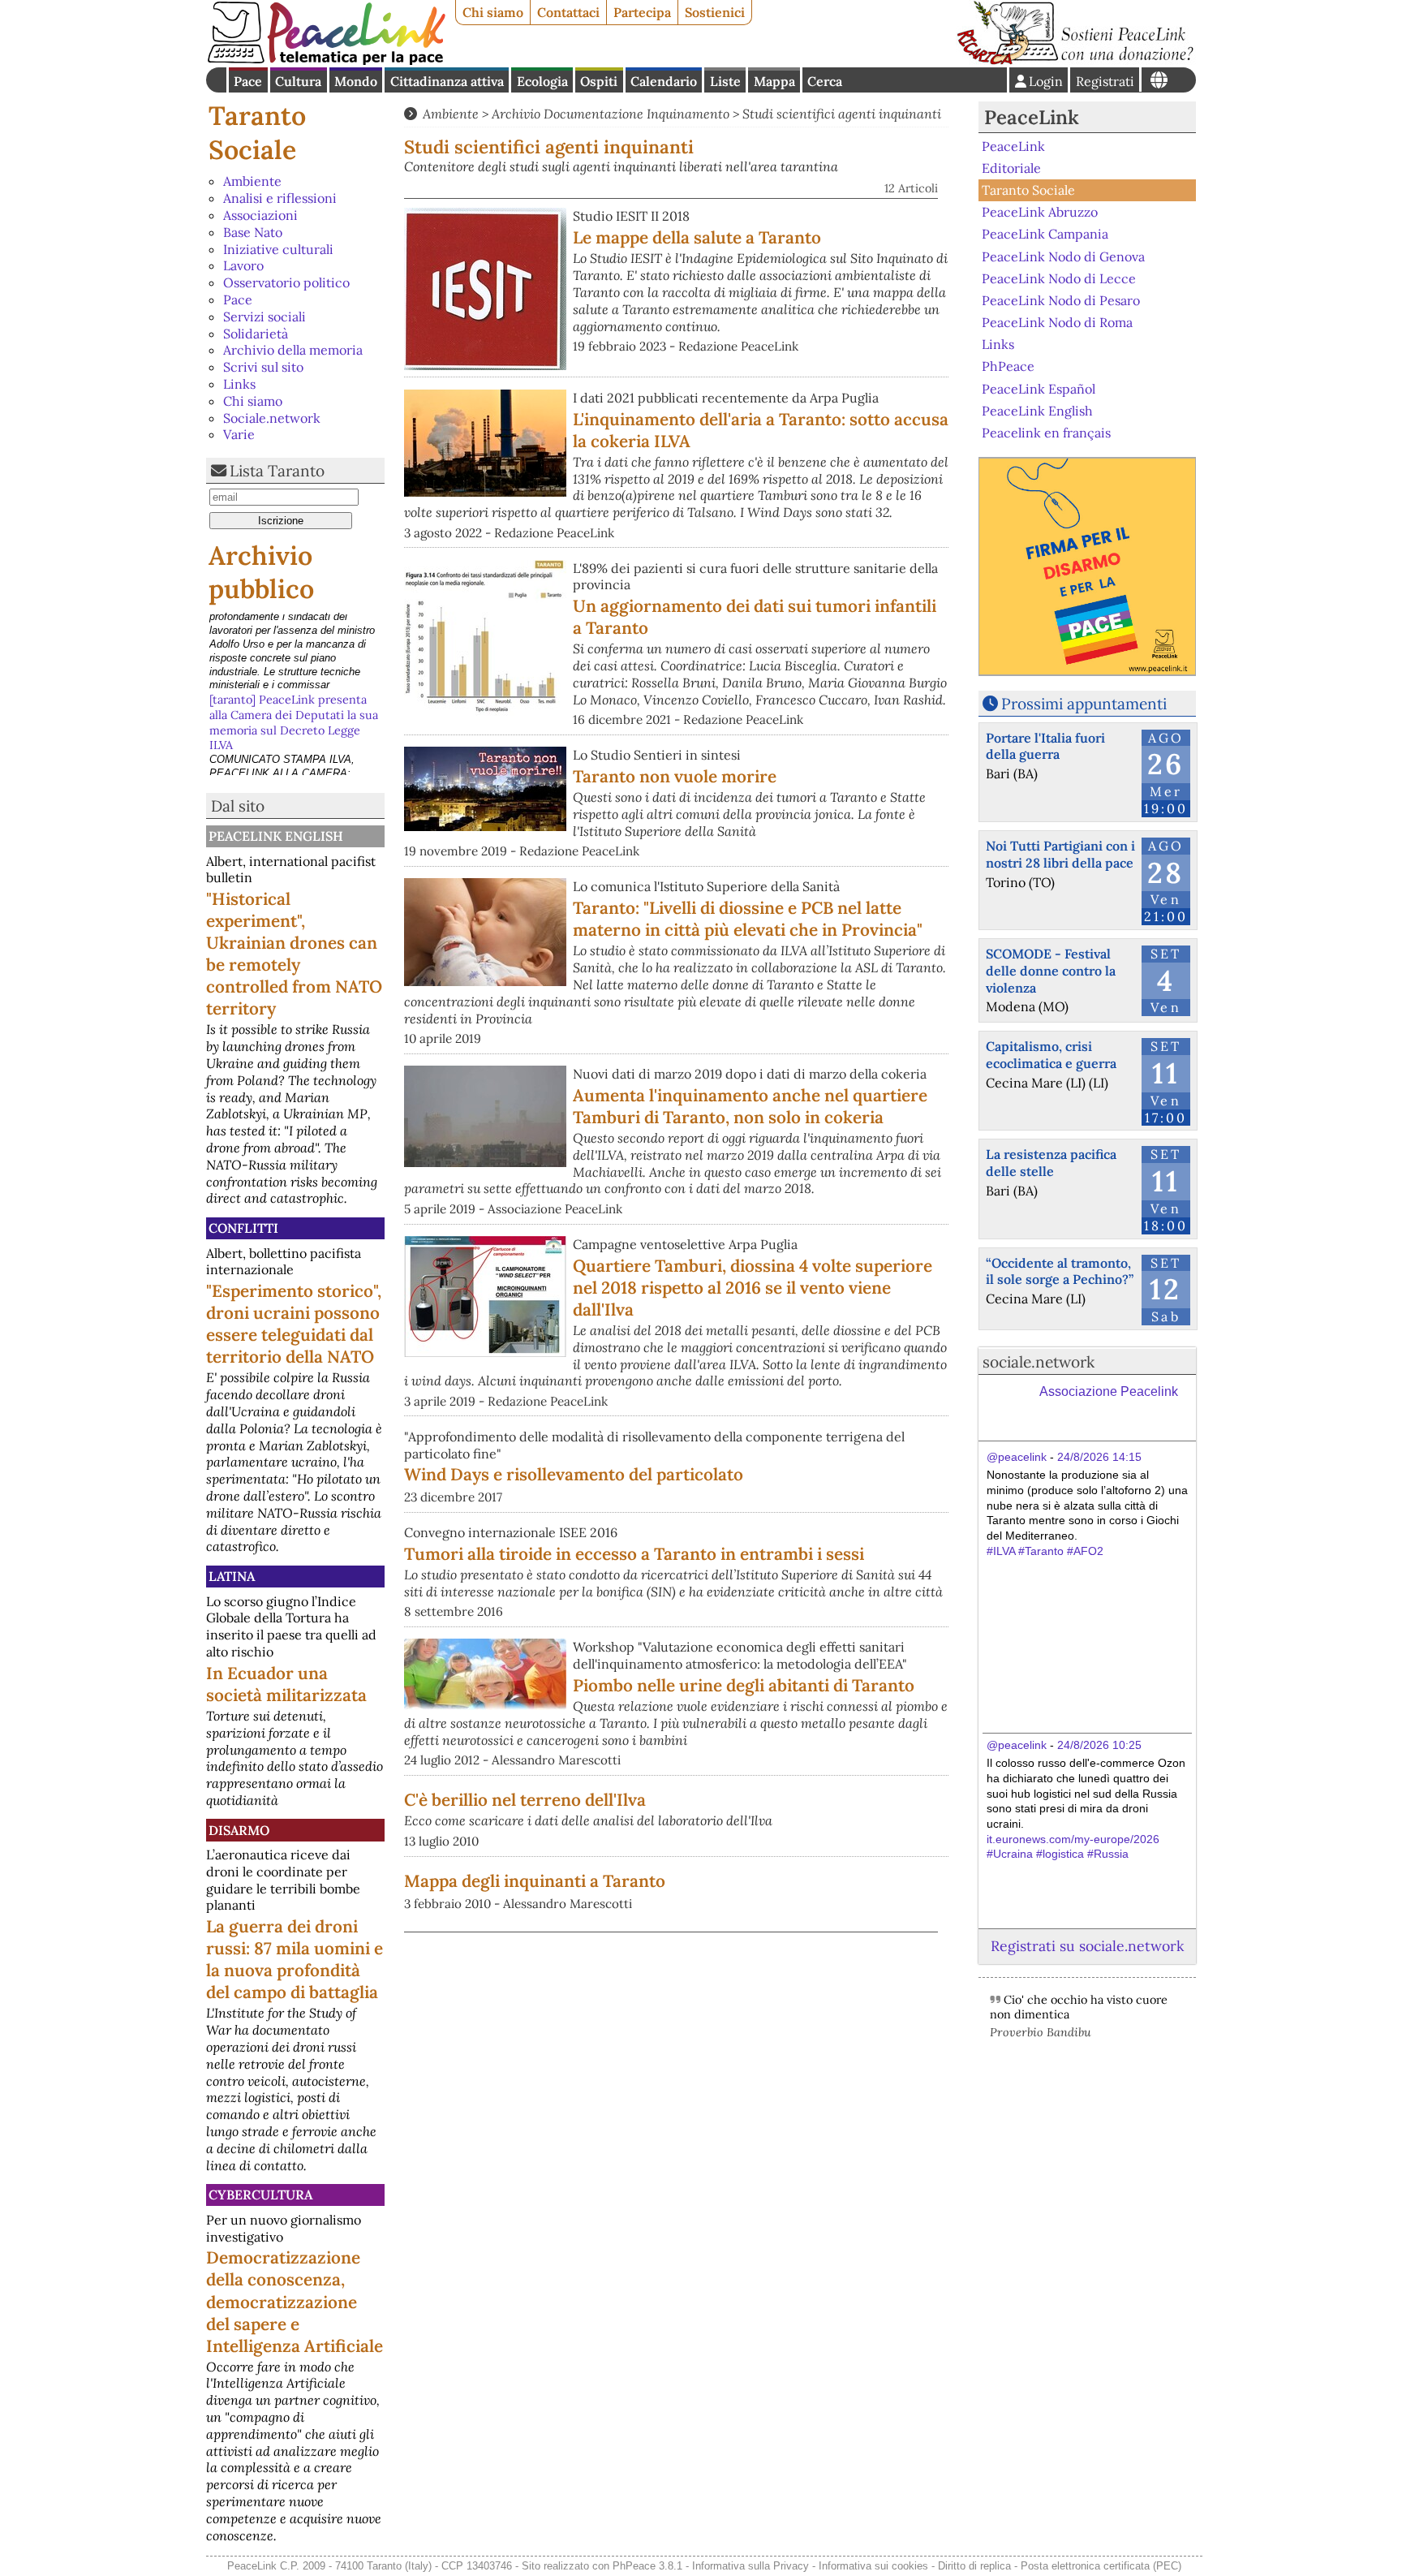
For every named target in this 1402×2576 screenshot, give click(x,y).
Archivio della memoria (293, 350)
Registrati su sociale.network (1087, 1946)
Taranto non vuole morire (675, 776)
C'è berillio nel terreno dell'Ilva (525, 1800)
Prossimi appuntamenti (1084, 704)
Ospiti (599, 81)
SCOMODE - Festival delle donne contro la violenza (1051, 971)
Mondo (356, 81)
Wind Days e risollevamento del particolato (574, 1474)
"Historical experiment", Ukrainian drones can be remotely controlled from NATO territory (294, 954)
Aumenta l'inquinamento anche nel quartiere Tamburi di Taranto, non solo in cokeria (750, 1106)
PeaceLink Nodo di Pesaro (1061, 300)
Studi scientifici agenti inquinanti (842, 114)
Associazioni (260, 215)
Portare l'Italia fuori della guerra (1045, 746)
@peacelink (1017, 1457)
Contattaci (568, 12)
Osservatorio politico (286, 282)
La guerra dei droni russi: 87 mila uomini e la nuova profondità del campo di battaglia (295, 1959)
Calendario (664, 81)
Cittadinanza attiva (447, 81)
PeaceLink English (276, 836)
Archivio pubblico (261, 573)
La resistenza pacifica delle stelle (1051, 1163)
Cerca (825, 81)
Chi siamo (493, 12)
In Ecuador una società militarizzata (286, 1684)
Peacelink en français (1046, 433)
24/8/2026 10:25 (1099, 1745)
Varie (239, 434)
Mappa (774, 81)
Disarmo (239, 1830)
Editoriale (1011, 168)
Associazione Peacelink (1109, 1391)
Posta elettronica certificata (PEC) (1101, 2566)
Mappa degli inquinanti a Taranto (535, 1881)
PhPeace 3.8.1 (647, 2566)
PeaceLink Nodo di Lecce (1059, 278)
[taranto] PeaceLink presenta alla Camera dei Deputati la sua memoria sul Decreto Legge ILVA (294, 643)
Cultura (298, 81)
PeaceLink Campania (1045, 234)
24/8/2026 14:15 (1099, 1457)
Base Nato (253, 232)
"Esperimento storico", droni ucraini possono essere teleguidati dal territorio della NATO (294, 1324)
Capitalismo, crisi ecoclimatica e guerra (1051, 1055)
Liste (725, 81)
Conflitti (243, 1228)
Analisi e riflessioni (280, 198)
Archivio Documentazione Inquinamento (611, 114)
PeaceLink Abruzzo (1040, 212)
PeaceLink (1032, 117)
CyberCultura (260, 2195)
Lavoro (243, 265)
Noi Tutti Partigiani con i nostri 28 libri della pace (1060, 854)
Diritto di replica (974, 2566)
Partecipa (642, 12)
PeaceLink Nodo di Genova (1063, 256)
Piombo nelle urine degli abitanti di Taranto (744, 1685)
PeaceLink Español (1039, 388)
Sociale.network (272, 418)
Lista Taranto (277, 471)
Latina (232, 1576)
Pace (248, 81)
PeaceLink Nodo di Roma (1057, 322)
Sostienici (715, 12)
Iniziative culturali (278, 249)
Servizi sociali (264, 317)
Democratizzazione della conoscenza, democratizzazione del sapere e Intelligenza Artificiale (295, 2301)
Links (239, 384)
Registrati (1105, 81)
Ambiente (252, 181)
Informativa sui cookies (873, 2566)
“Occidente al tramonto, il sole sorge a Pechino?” (1060, 1271)
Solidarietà (256, 334)
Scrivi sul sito (263, 367)
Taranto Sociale (257, 133)
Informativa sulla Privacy (750, 2566)
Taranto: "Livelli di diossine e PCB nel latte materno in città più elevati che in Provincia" (748, 919)
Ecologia (542, 81)
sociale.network (1039, 1362)
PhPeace (1008, 366)
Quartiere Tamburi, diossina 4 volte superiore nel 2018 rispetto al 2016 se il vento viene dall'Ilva (753, 1288)
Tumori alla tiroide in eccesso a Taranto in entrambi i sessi (634, 1554)
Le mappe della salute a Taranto (697, 237)
